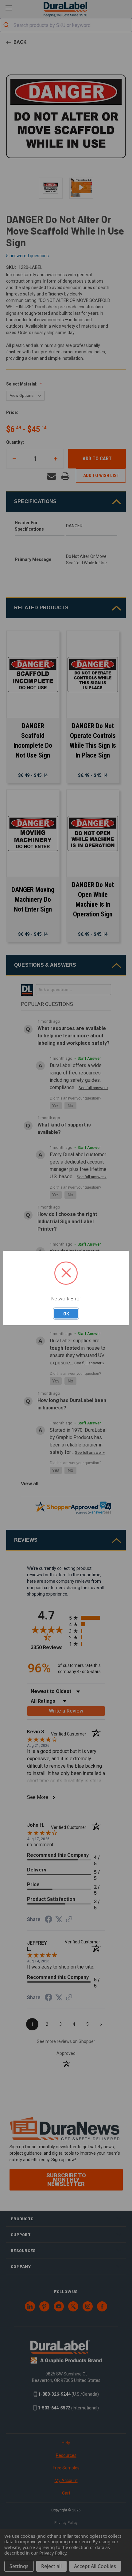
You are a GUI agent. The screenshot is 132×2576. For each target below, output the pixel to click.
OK (66, 1314)
